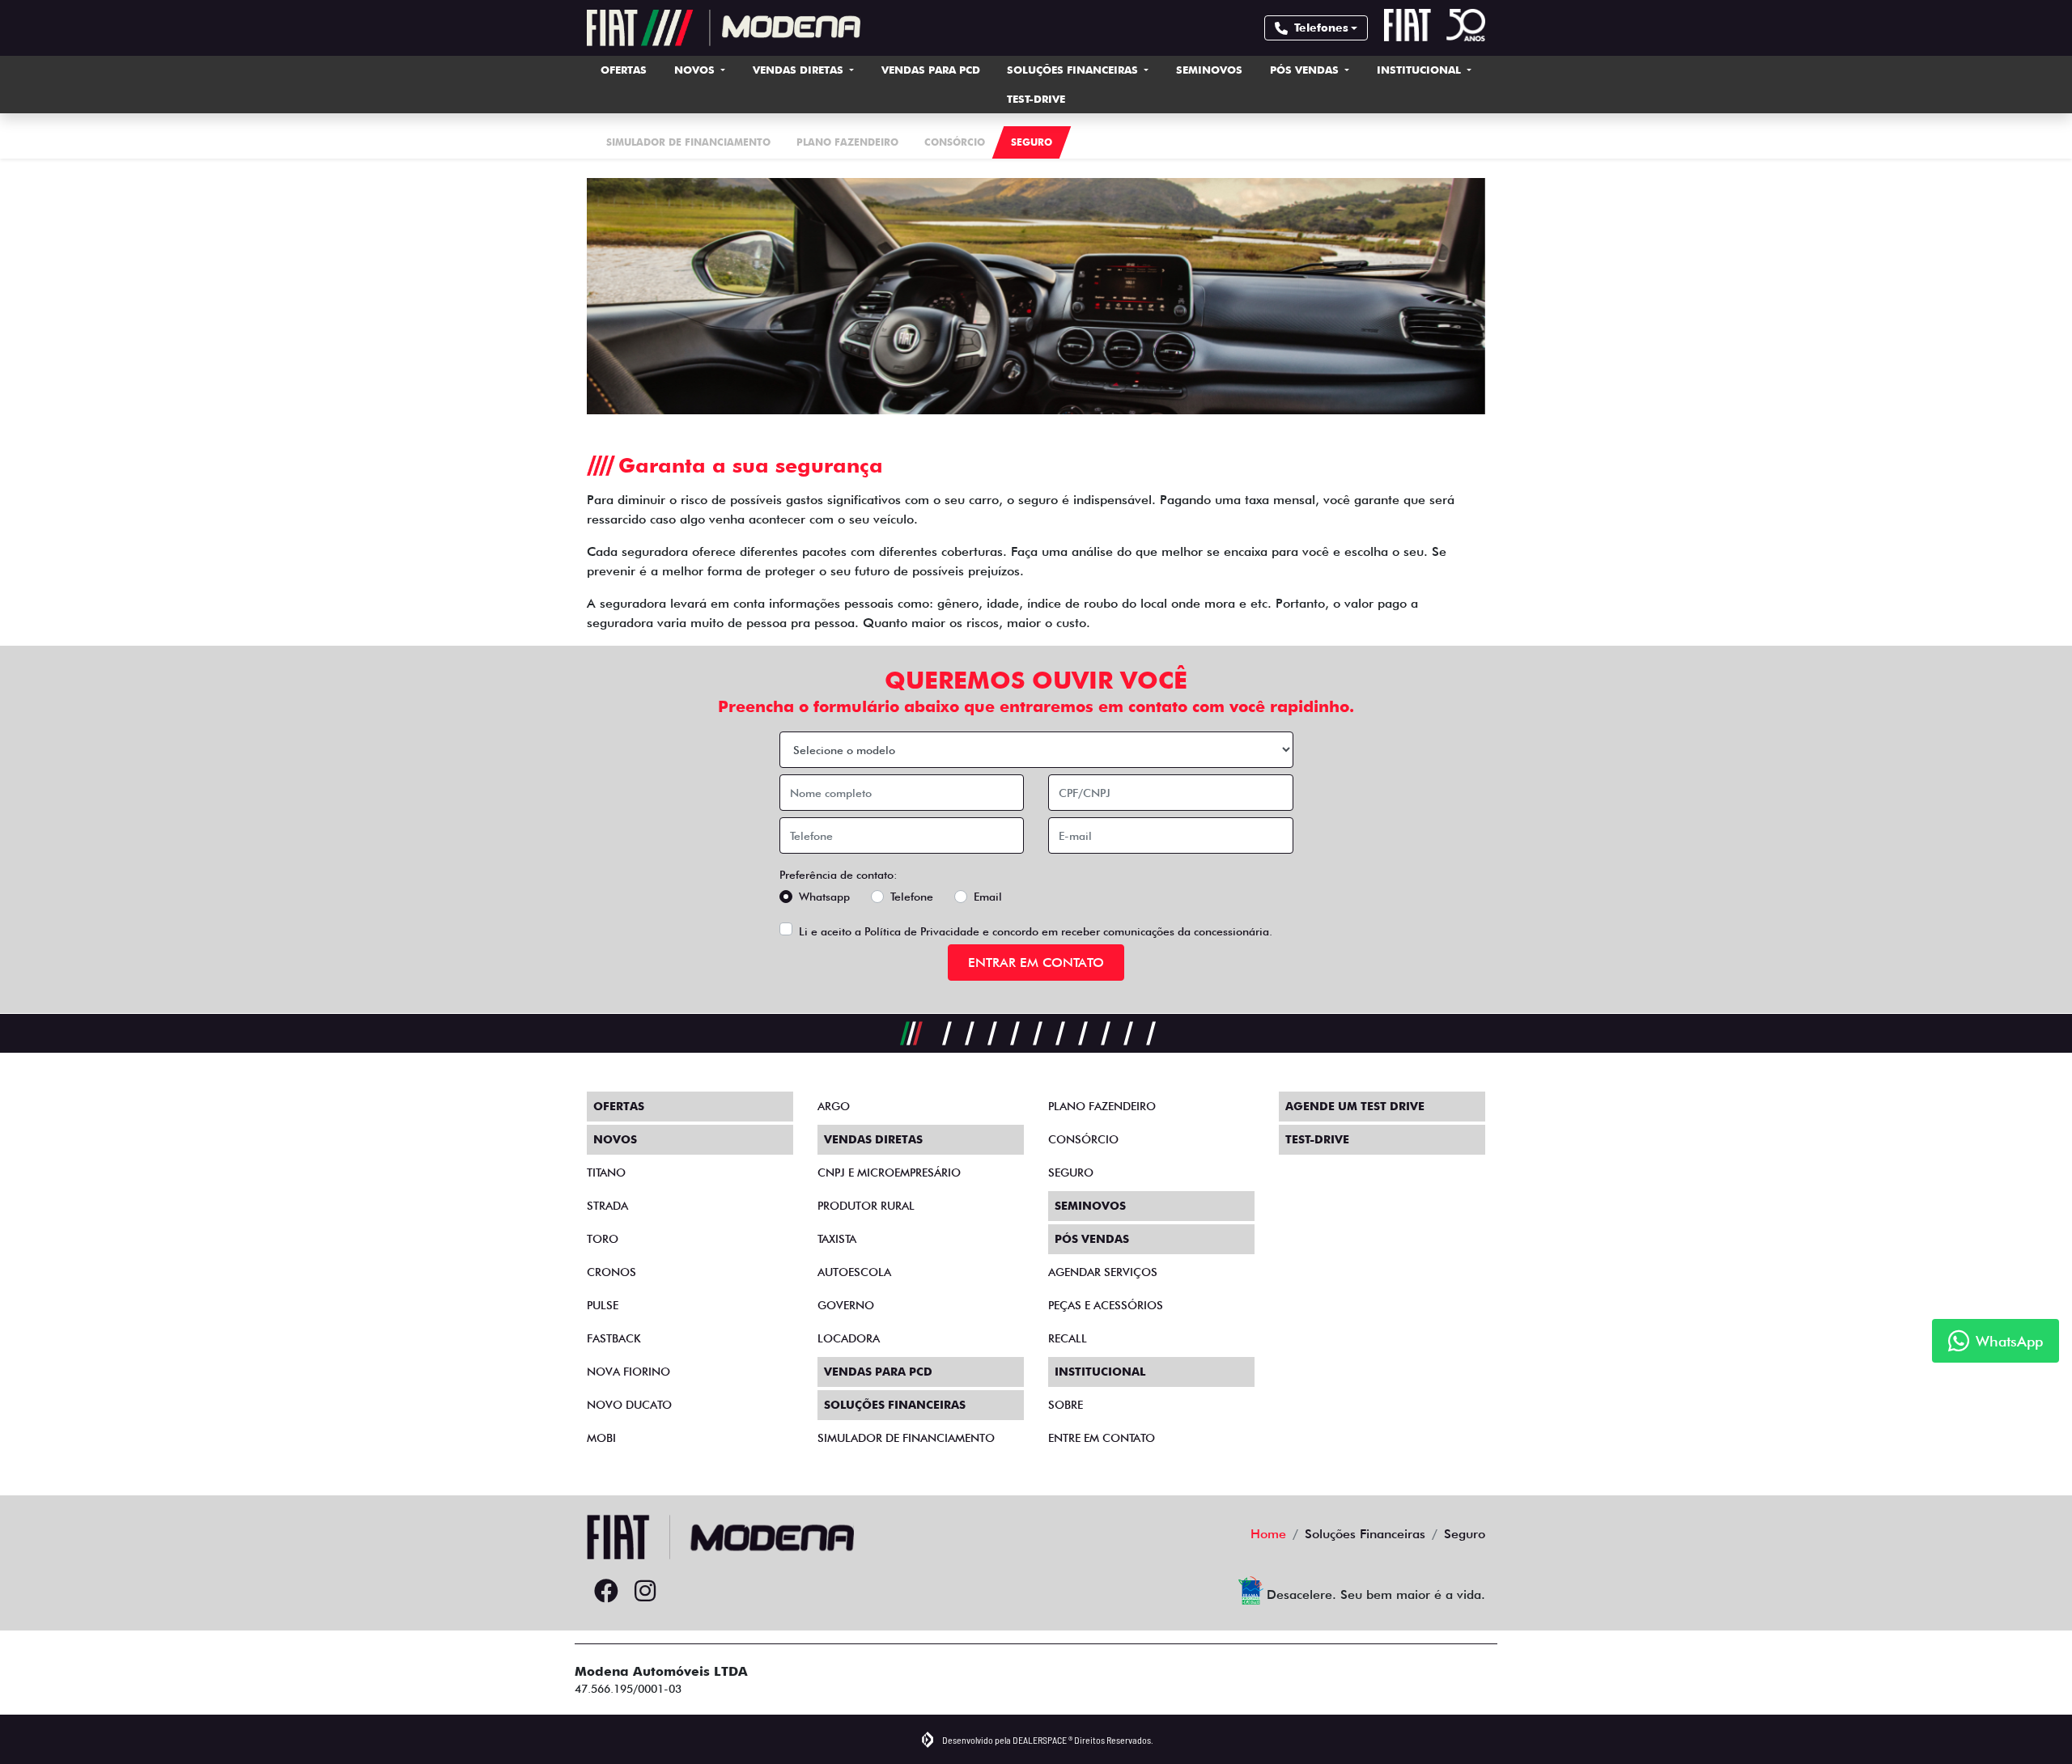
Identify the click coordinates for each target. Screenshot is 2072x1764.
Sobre (1066, 1405)
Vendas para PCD (931, 70)
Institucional (1420, 70)
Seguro (1071, 1172)
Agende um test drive (1355, 1106)
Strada (607, 1206)
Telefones (1321, 28)
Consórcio (1083, 1139)
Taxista (837, 1239)
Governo (846, 1305)
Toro (603, 1239)
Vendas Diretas (800, 70)
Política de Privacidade (922, 931)
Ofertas (624, 70)
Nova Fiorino (628, 1372)
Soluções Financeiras (1074, 70)
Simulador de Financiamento (906, 1438)
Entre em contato (1102, 1438)
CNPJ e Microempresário (889, 1172)
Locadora (849, 1338)
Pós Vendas (1306, 70)
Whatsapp (824, 897)
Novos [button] (696, 70)
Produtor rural (866, 1206)
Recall (1068, 1338)
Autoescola (854, 1272)
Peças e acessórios (1106, 1305)
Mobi (601, 1438)
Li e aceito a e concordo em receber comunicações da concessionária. (1036, 931)
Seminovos (1209, 70)
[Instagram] (645, 1592)
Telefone (912, 897)
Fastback (614, 1338)
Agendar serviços (1103, 1272)
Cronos (611, 1272)
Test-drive (1036, 99)
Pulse (603, 1305)
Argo (834, 1106)
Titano (606, 1172)
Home (1268, 1534)
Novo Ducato (629, 1405)
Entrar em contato (1036, 963)
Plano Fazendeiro (1102, 1106)
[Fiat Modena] (724, 28)
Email (988, 897)
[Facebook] (606, 1592)
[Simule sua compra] (684, 1592)
